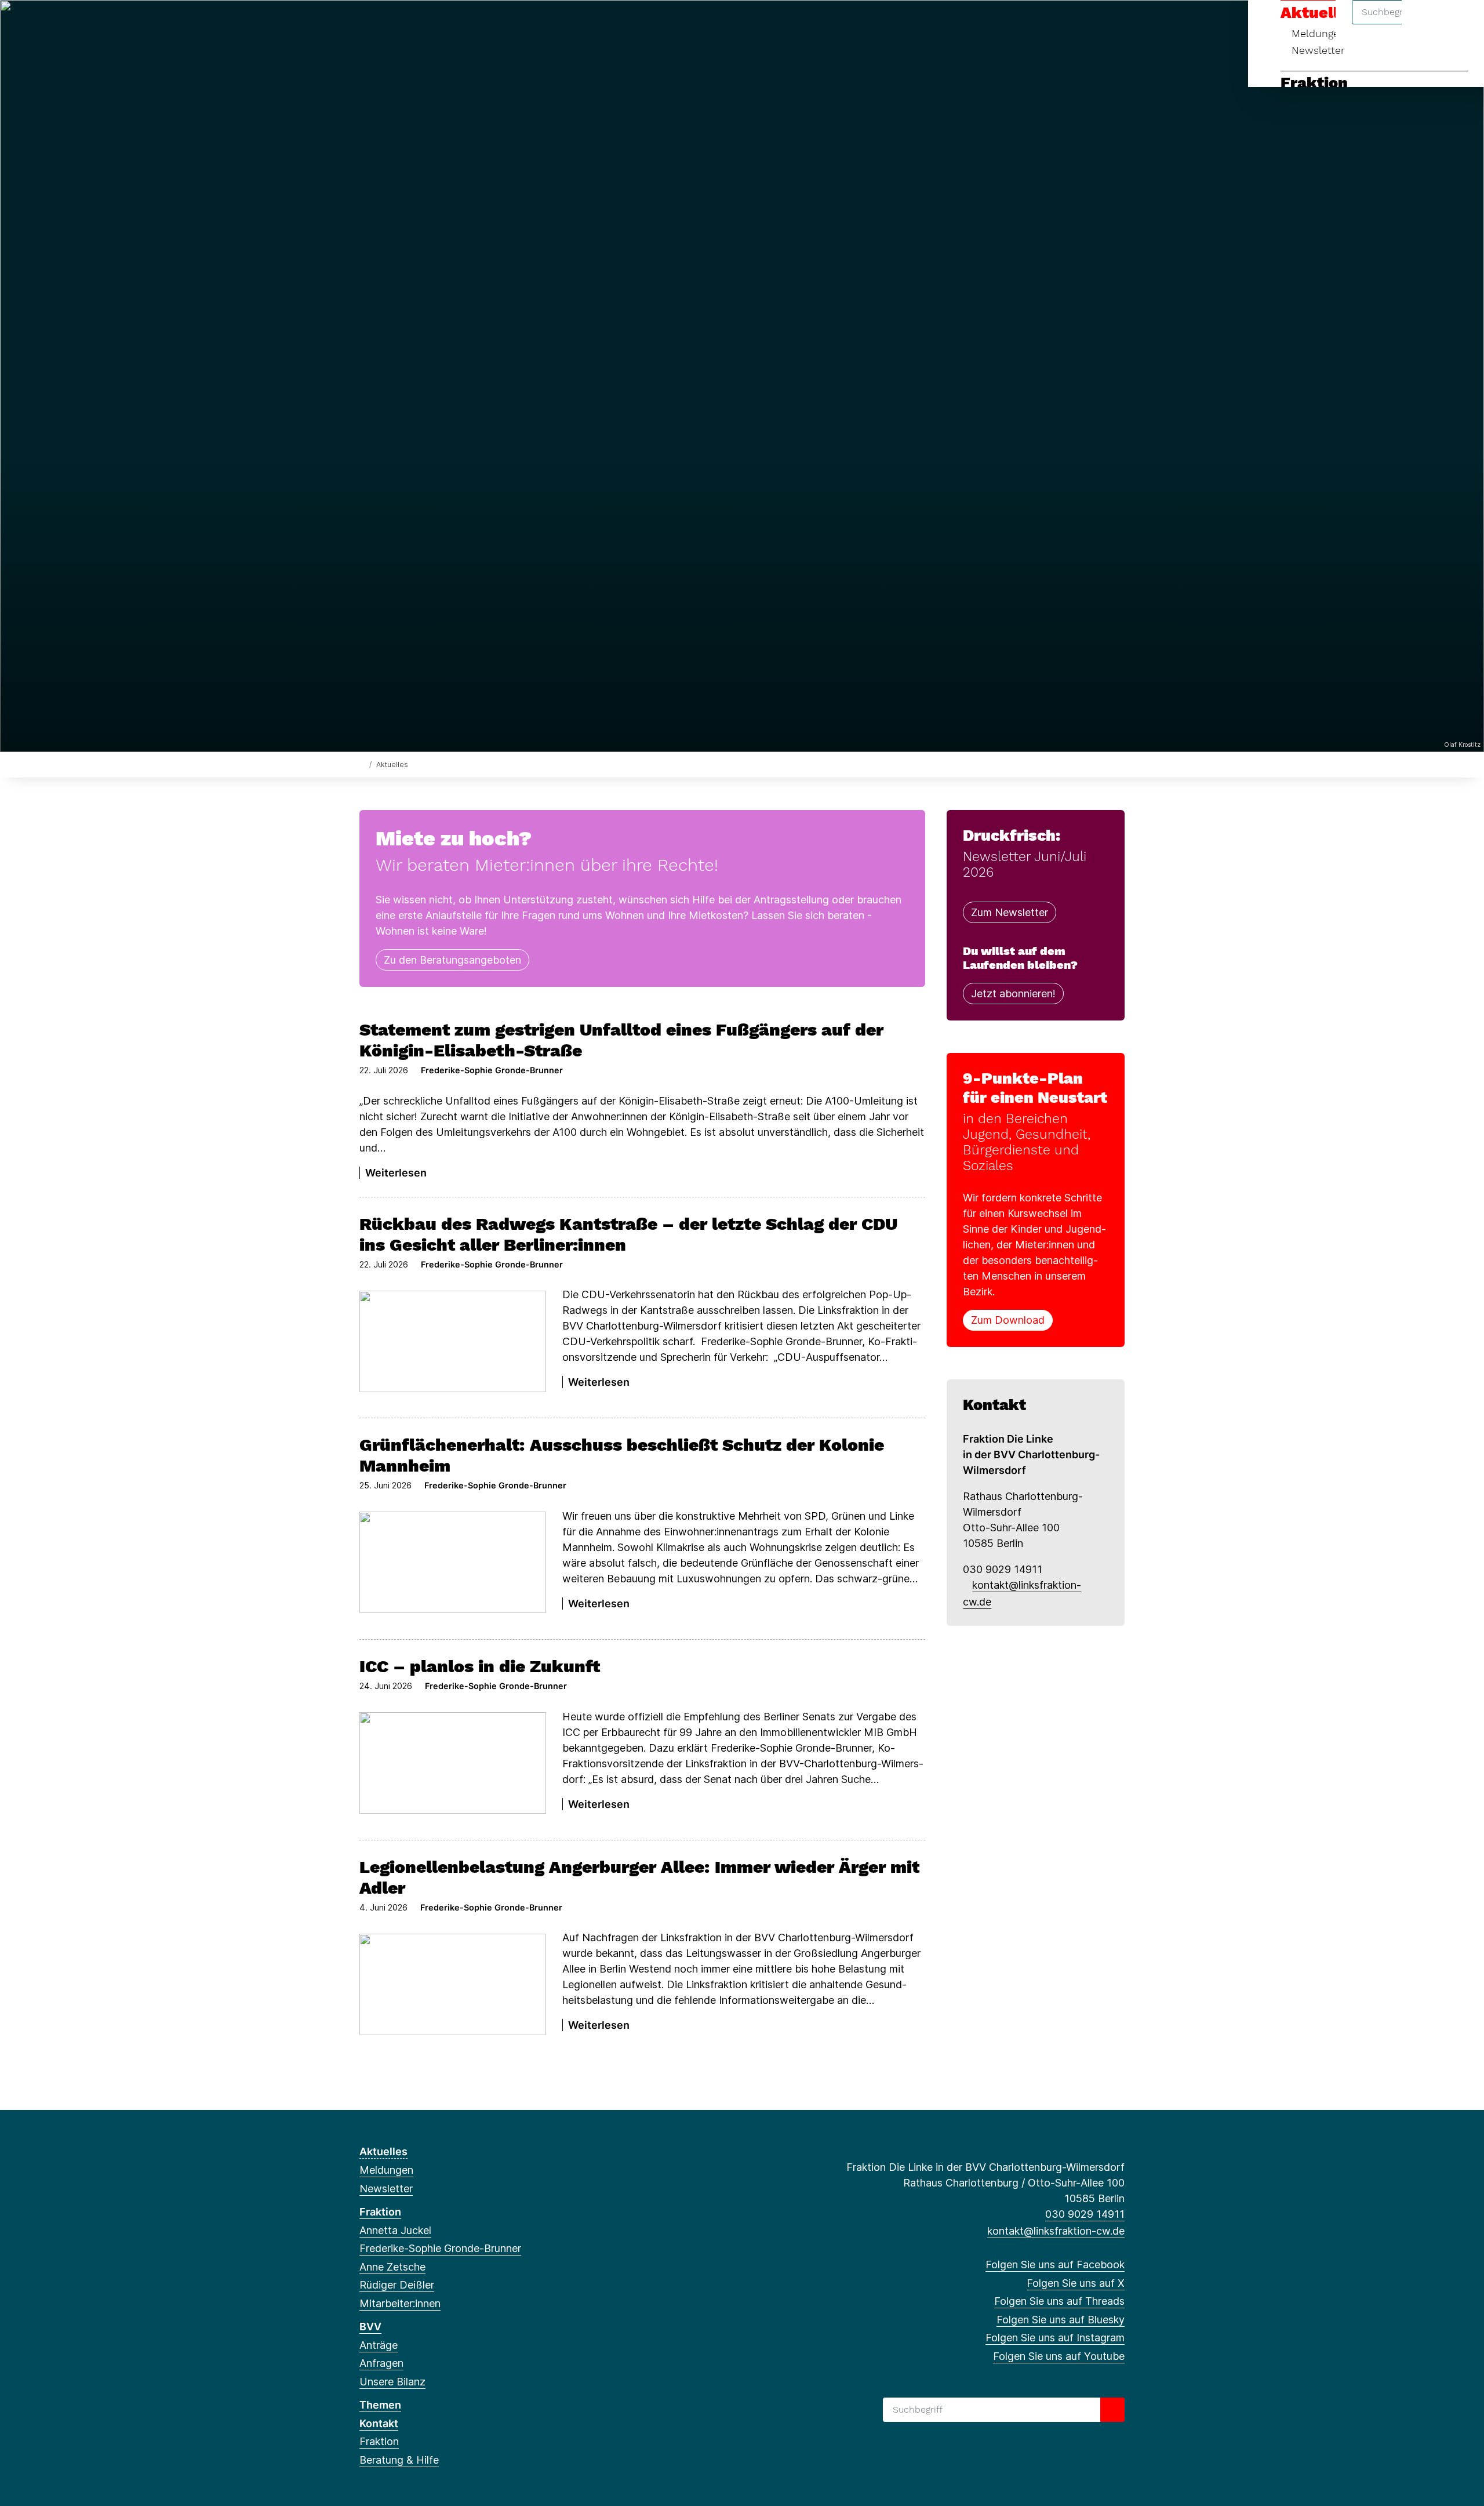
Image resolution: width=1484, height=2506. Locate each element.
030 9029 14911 (1085, 2214)
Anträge (379, 2345)
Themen (380, 2405)
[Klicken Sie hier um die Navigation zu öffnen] (1460, 24)
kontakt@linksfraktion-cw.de (1056, 2231)
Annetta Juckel (395, 2230)
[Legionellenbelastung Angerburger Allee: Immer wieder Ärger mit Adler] (453, 1984)
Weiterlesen (396, 1173)
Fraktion (1314, 83)
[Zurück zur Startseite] (362, 764)
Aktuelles (383, 2151)
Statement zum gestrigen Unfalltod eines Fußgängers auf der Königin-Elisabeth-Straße (621, 1040)
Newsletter (1318, 50)
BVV (370, 2327)
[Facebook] (365, 24)
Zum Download (1008, 1320)
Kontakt (379, 2423)
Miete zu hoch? (454, 838)
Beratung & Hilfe (399, 2460)
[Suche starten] (1112, 2410)
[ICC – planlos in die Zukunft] (453, 1763)
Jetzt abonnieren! (1013, 994)
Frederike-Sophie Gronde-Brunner (440, 2248)
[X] (385, 24)
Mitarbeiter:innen (400, 2303)
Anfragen (381, 2363)
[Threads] (404, 24)
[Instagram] (442, 24)
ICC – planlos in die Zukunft (480, 1666)
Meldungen (386, 2170)
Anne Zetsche (392, 2267)
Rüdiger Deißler (397, 2285)
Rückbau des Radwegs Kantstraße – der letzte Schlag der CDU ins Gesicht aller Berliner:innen (628, 1234)
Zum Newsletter (1010, 912)
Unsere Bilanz (392, 2382)
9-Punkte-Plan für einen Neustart (1035, 1088)
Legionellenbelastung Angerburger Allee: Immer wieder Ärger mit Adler (639, 1877)
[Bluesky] (423, 24)
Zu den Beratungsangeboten (452, 960)
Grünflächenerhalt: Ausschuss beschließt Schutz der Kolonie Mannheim (622, 1455)
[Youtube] (461, 24)
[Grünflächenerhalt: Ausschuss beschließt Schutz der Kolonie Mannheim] (453, 1562)
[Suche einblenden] (1426, 24)
